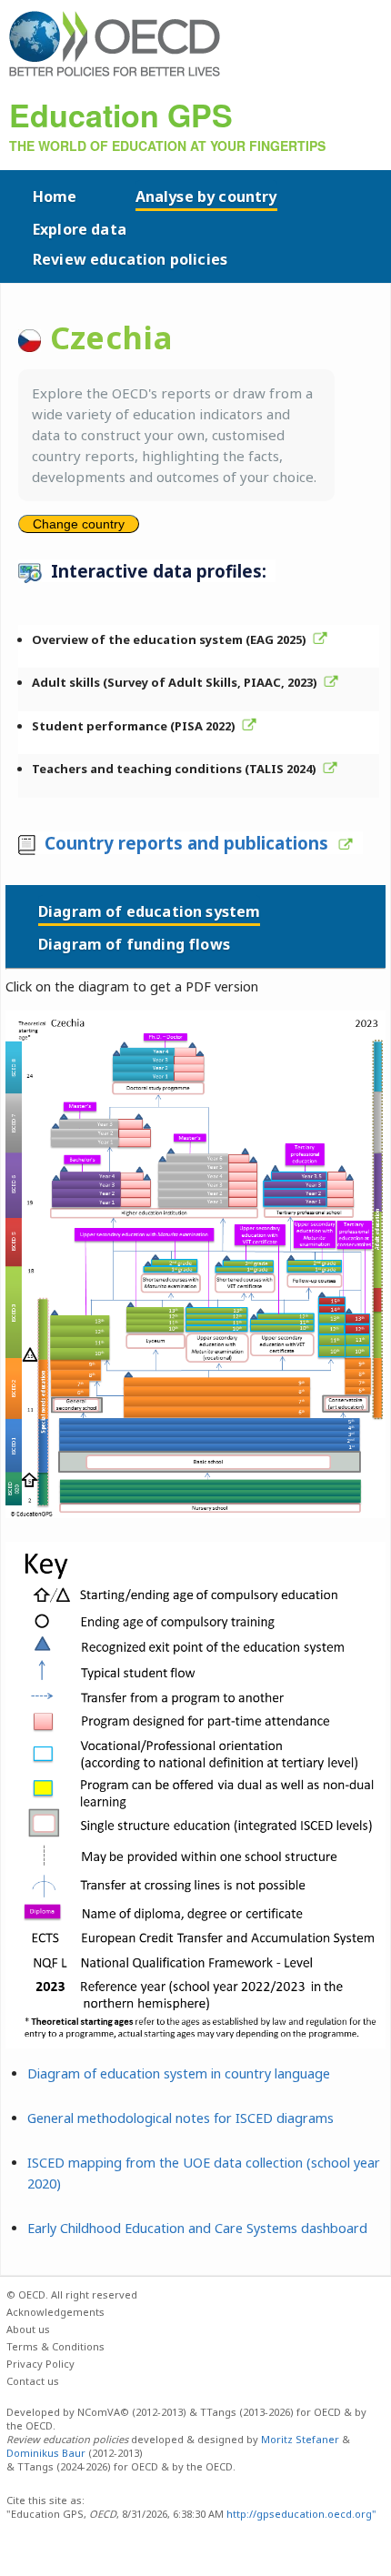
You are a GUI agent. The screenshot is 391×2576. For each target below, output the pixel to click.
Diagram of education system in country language (179, 2073)
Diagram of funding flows (134, 944)
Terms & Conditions (55, 2346)
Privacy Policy (40, 2364)
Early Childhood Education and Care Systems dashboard (197, 2228)
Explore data (80, 229)
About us (28, 2329)
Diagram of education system (149, 911)
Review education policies (130, 259)
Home (55, 196)
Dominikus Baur (46, 2453)
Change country (79, 524)
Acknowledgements (55, 2312)
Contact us (33, 2381)
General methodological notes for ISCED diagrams (180, 2118)
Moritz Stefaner (300, 2439)
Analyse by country (206, 196)
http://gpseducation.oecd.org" (300, 2514)
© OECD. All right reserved (72, 2294)
